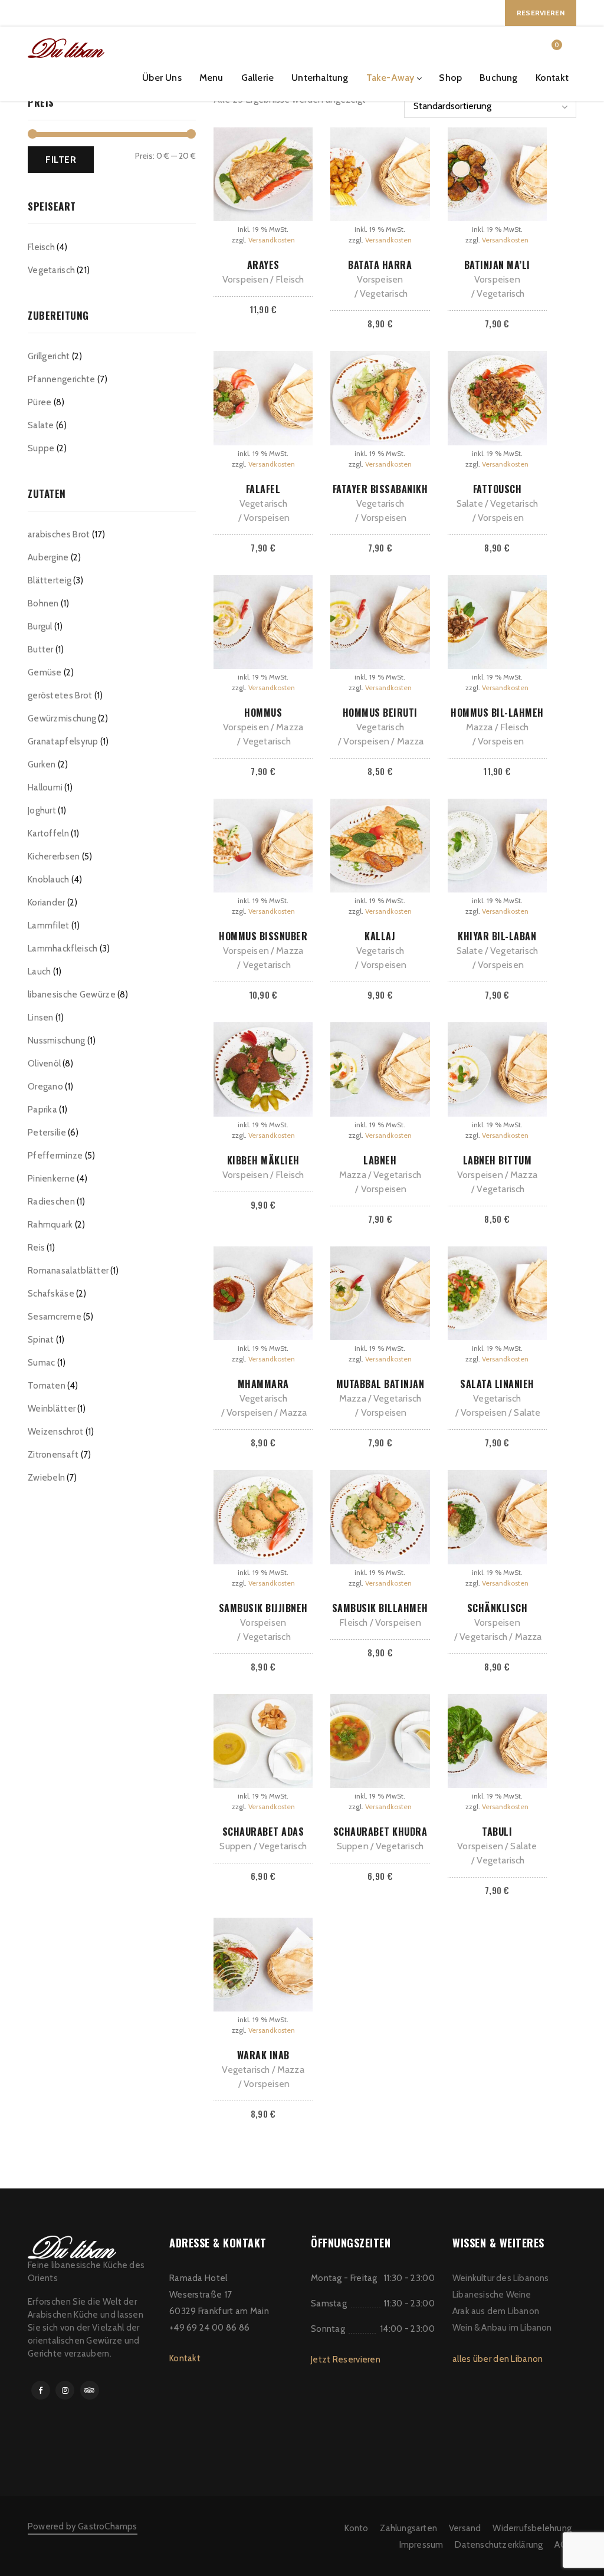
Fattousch (498, 489)
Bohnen (43, 603)
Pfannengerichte (62, 379)
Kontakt (552, 78)
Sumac (42, 1363)
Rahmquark (50, 1225)
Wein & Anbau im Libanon (502, 2328)
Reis (36, 1248)
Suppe (41, 448)
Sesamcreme (55, 1317)
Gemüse (45, 672)
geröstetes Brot (60, 695)
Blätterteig (50, 580)
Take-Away (390, 78)
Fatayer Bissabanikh (380, 489)
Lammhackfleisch (63, 949)
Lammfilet (49, 926)
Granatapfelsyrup (63, 741)
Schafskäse (51, 1294)
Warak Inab (263, 2055)
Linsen (41, 1018)
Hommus (263, 713)
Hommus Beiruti (380, 713)
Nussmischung (57, 1041)
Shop (450, 78)
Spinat (41, 1340)
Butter (41, 649)
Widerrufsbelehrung (532, 2528)
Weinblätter (52, 1409)
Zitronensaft (53, 1455)
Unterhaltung (320, 78)
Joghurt (42, 810)
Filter (61, 159)
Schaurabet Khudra (380, 1832)
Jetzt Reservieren (346, 2360)
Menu (211, 78)
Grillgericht (49, 356)
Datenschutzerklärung (499, 2545)
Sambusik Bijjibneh (263, 1608)
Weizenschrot (56, 1432)
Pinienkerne (51, 1179)
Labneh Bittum (498, 1160)
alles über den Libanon (498, 2359)
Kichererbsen (54, 857)
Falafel (263, 489)
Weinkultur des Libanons (501, 2278)
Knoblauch (49, 880)
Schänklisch (498, 1608)
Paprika (42, 1110)
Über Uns (162, 78)
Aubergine (48, 557)
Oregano (45, 1087)
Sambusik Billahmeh (380, 1608)
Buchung (498, 78)
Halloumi (45, 787)
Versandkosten (272, 240)
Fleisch (41, 247)
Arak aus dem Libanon (496, 2311)
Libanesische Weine (492, 2295)
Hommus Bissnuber (263, 936)
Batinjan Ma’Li (497, 265)
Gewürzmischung (62, 718)
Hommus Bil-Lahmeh (497, 713)
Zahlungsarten (408, 2528)
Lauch (40, 972)
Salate (41, 425)
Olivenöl (44, 1064)
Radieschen (51, 1202)
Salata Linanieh (497, 1384)
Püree (40, 402)
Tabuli (497, 1832)
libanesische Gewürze (72, 995)
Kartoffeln (48, 833)
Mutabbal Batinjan (380, 1384)
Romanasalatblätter (68, 1271)
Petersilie (47, 1133)
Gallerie (258, 78)
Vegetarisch (51, 270)
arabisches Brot (59, 534)
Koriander (47, 903)
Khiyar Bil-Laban (497, 936)
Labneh (380, 1160)
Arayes (263, 265)
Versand (465, 2528)
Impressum (421, 2545)
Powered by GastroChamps (83, 2526)
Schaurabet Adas (263, 1832)
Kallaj (380, 936)
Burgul (40, 626)
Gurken (42, 764)
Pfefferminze (55, 1156)
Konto (356, 2528)
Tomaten (47, 1386)
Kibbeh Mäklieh (263, 1160)
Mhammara (263, 1384)
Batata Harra (380, 265)
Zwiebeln (46, 1478)
